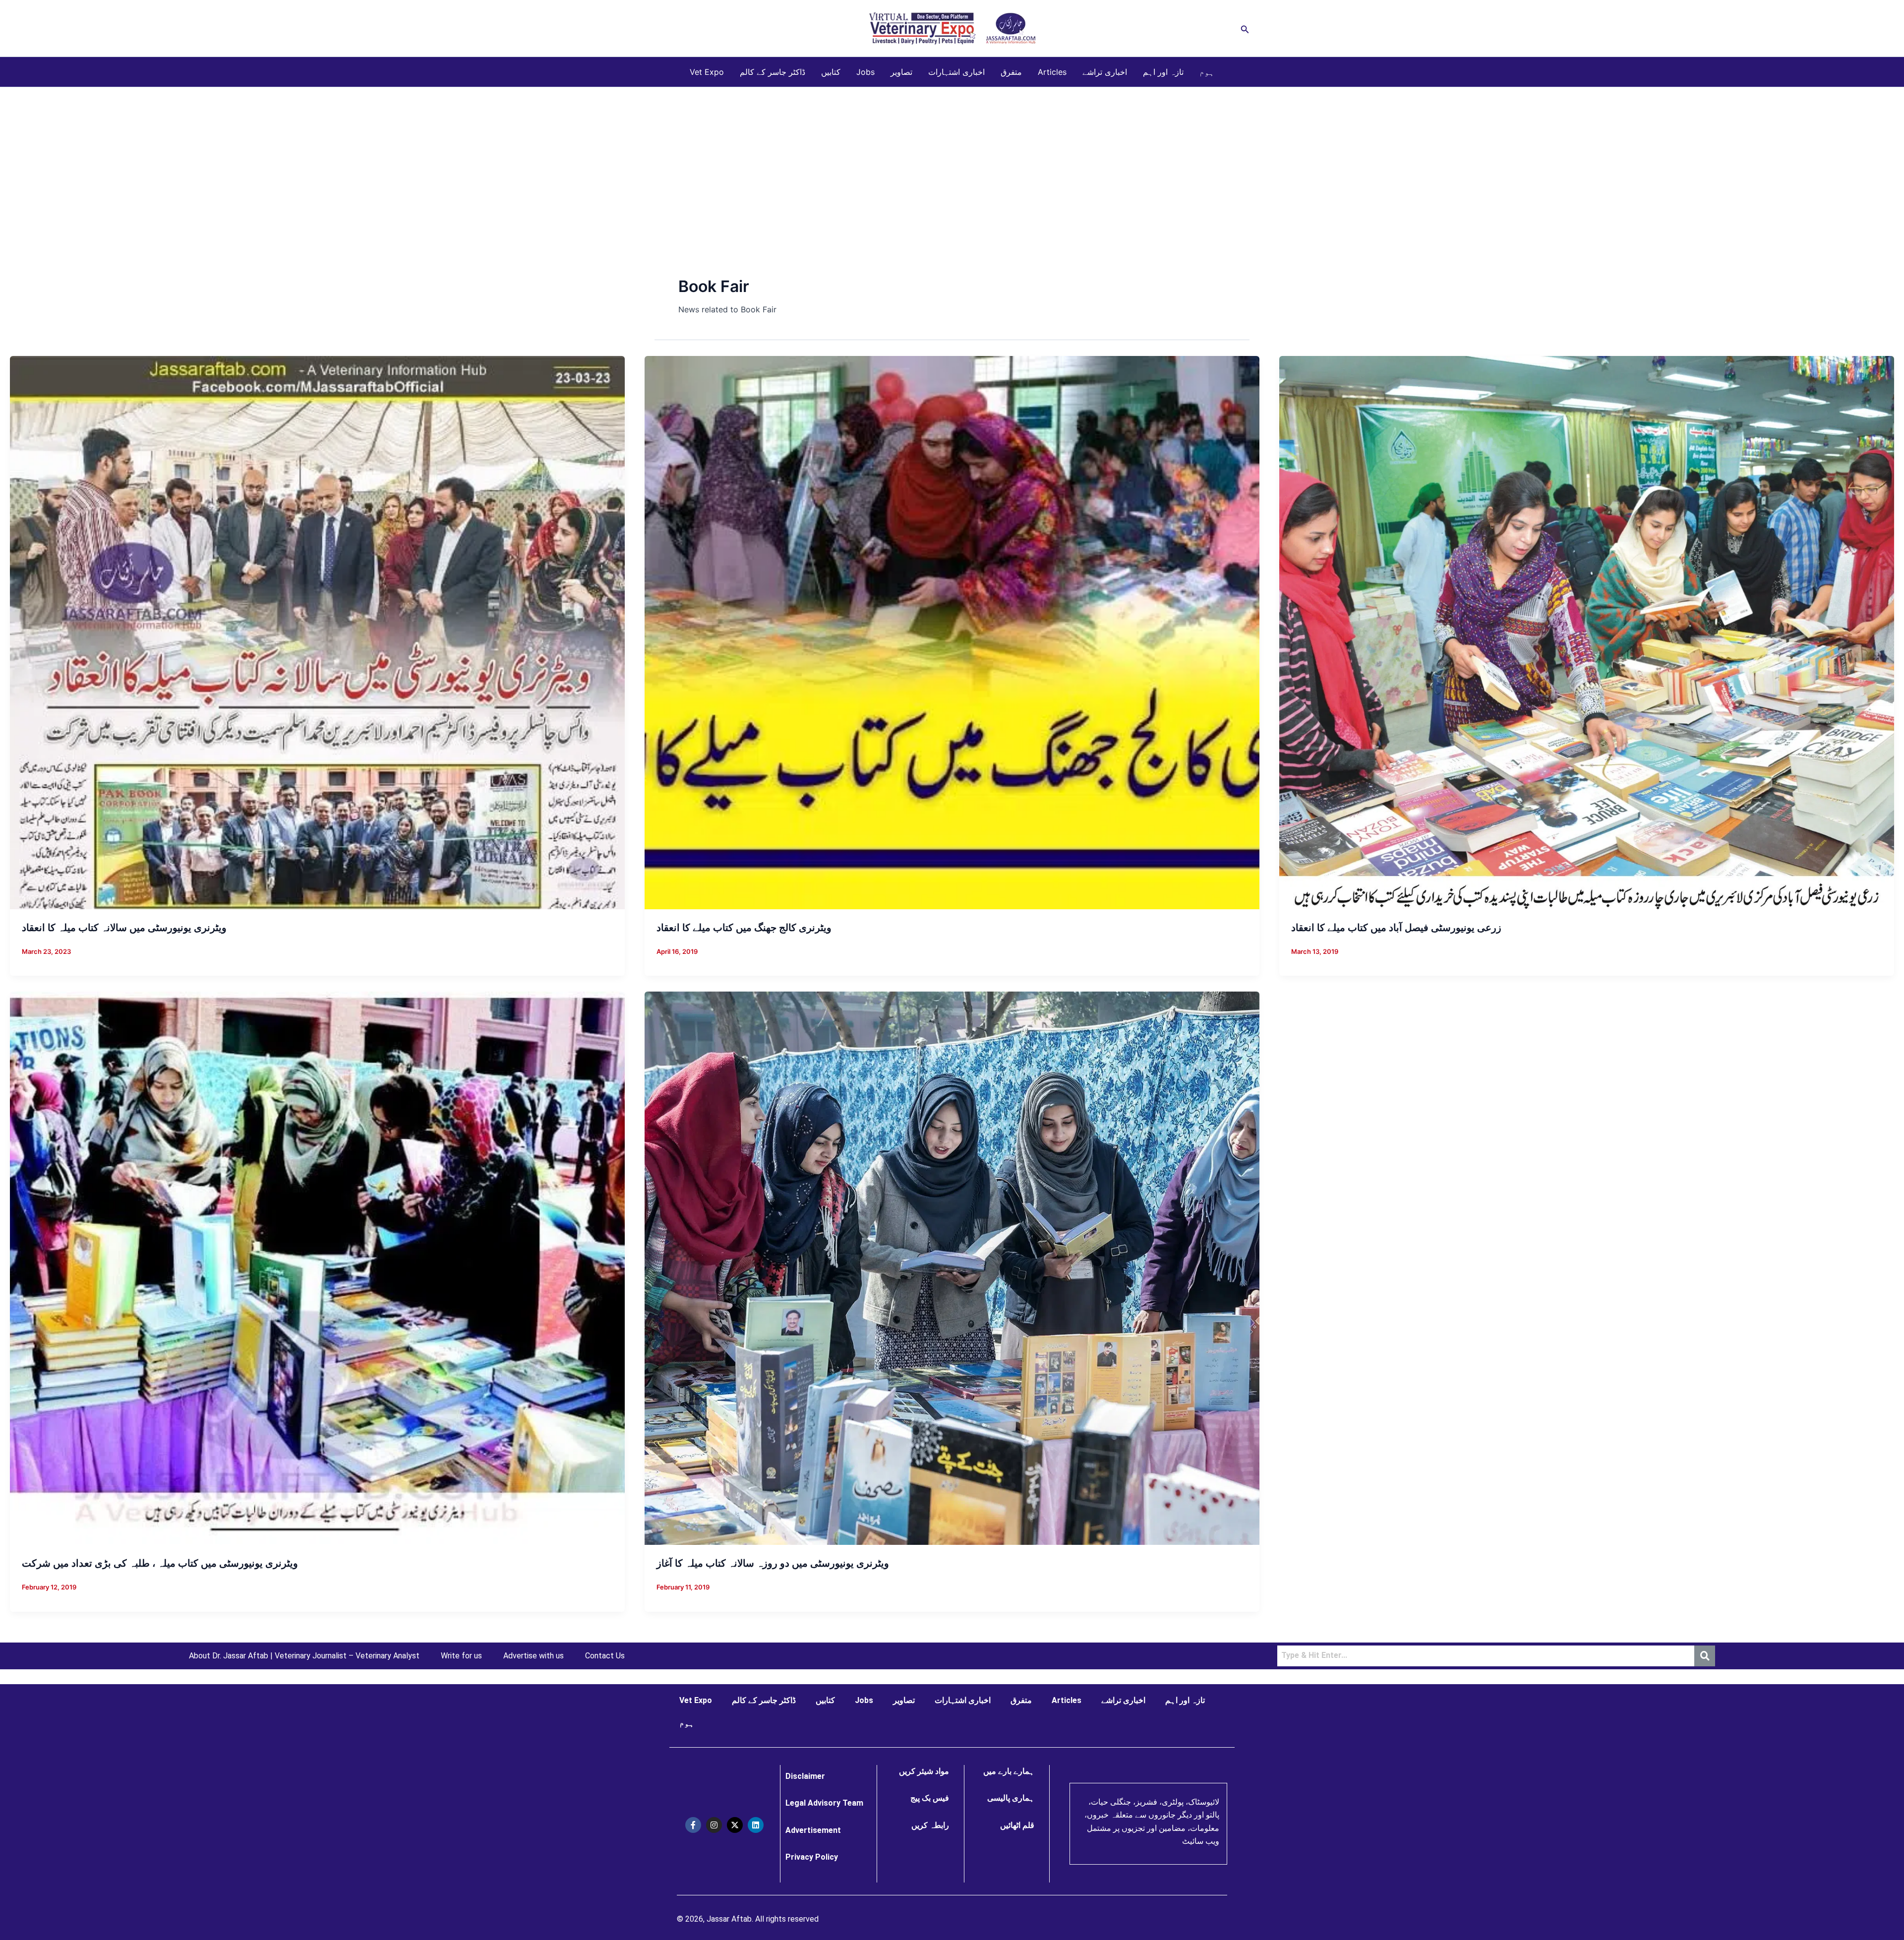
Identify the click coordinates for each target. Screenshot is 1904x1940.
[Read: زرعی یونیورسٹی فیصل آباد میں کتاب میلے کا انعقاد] (1587, 632)
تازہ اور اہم (1163, 72)
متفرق (1011, 72)
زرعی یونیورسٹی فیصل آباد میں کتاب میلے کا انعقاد (1396, 928)
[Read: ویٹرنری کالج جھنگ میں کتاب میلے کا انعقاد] (952, 632)
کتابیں (831, 72)
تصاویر (901, 72)
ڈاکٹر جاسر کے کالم (773, 72)
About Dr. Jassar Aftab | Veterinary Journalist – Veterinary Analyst (304, 1656)
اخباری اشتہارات (956, 72)
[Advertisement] (952, 162)
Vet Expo (707, 72)
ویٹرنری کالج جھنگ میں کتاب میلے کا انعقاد (744, 928)
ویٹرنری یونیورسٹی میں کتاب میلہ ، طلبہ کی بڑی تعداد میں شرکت (160, 1563)
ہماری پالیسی (1011, 1798)
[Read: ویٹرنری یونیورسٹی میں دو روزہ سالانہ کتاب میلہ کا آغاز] (952, 1268)
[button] (1245, 29)
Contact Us (605, 1656)
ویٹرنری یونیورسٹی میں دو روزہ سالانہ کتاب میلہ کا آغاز (773, 1563)
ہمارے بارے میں (1009, 1771)
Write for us (461, 1656)
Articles (1052, 72)
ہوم (1207, 72)
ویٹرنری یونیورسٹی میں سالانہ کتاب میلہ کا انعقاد (124, 928)
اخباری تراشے (1105, 72)
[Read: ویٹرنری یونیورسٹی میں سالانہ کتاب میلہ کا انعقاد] (317, 632)
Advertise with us (534, 1656)
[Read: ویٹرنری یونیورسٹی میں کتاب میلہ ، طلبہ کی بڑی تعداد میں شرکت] (317, 1268)
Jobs (865, 72)
